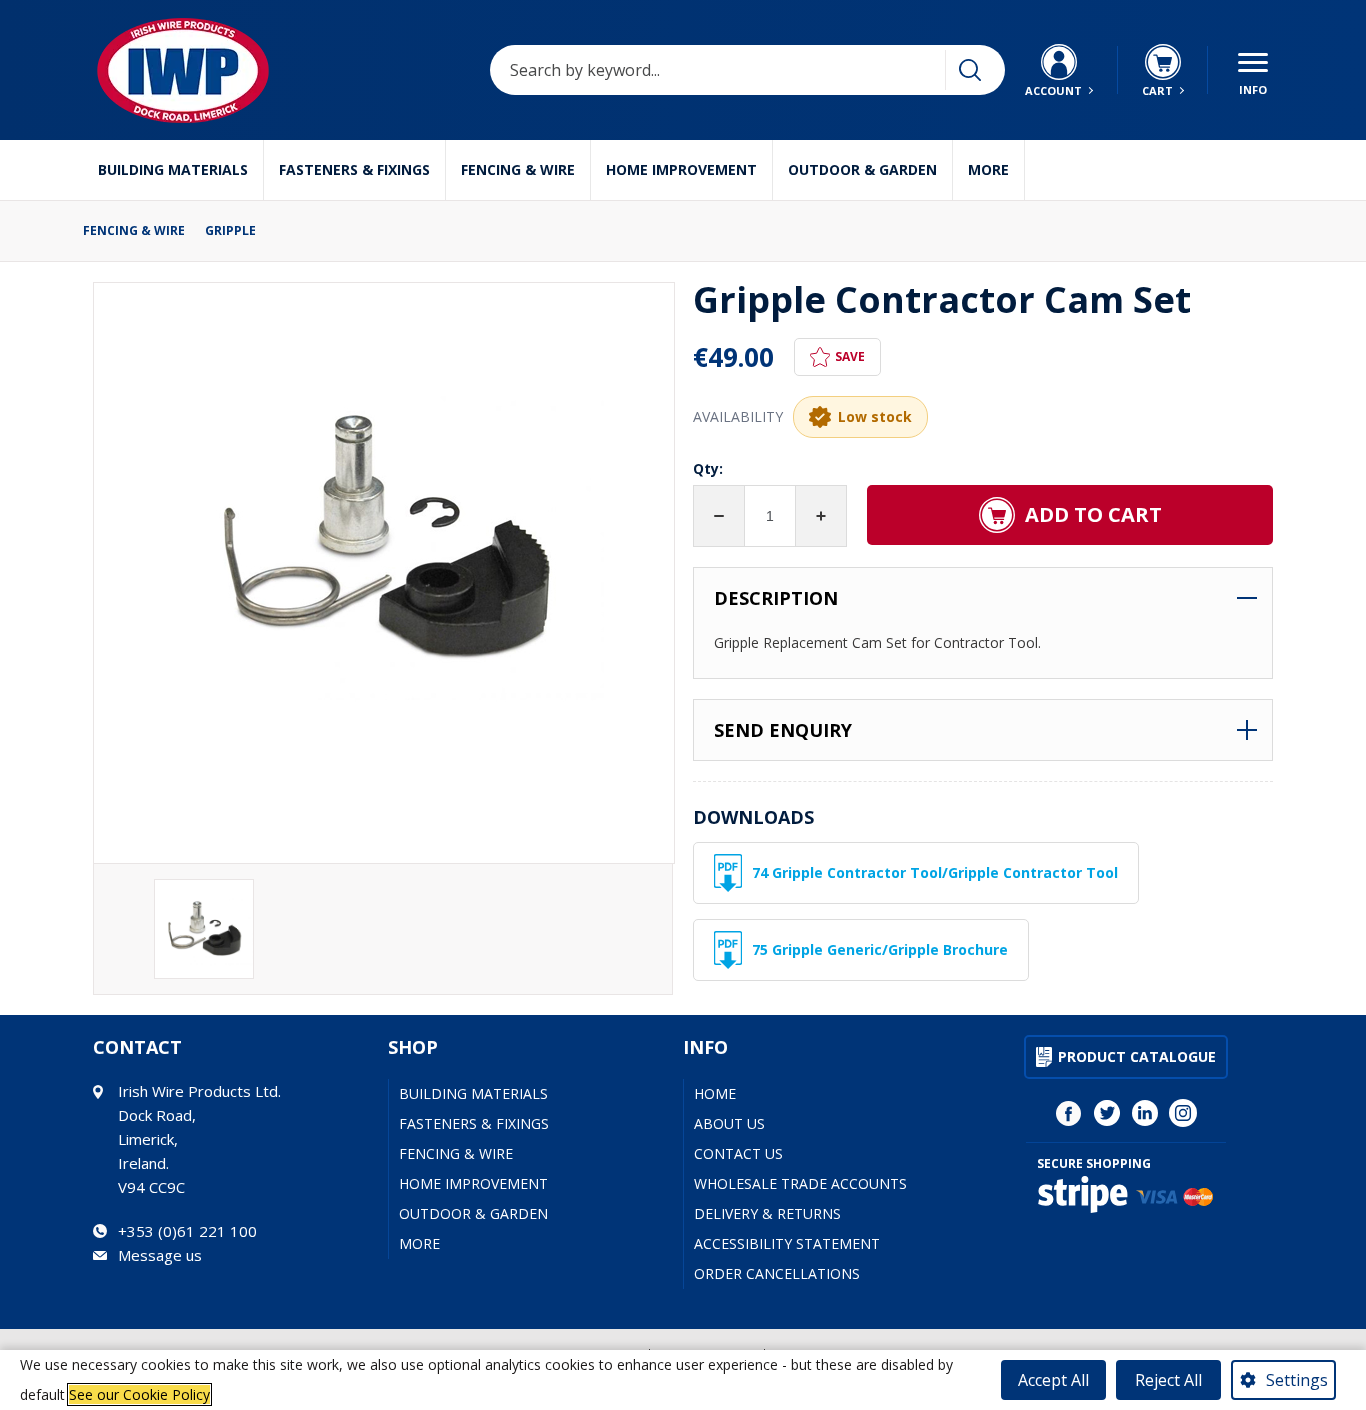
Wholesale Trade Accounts (800, 1183)
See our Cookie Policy (139, 1394)
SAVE (850, 356)
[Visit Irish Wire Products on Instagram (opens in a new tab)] (1183, 1113)
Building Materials (173, 169)
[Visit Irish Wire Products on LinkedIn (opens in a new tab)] (1145, 1113)
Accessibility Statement (787, 1243)
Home (715, 1093)
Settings (1297, 1380)
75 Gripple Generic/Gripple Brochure (880, 949)
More (988, 169)
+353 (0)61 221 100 (187, 1231)
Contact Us (738, 1153)
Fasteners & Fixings (354, 169)
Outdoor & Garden (862, 169)
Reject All (1168, 1380)
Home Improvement (681, 169)
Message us (160, 1255)
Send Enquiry (783, 730)
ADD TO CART (1093, 514)
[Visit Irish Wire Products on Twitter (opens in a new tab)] (1107, 1113)
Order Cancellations (777, 1273)
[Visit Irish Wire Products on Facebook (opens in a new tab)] (1069, 1113)
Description (776, 598)
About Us (729, 1123)
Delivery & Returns (767, 1213)
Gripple (230, 231)
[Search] (970, 70)
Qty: (708, 468)
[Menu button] (1253, 70)
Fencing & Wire (518, 169)
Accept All (1053, 1380)
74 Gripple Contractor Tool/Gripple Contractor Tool (935, 872)
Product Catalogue (1137, 1056)
